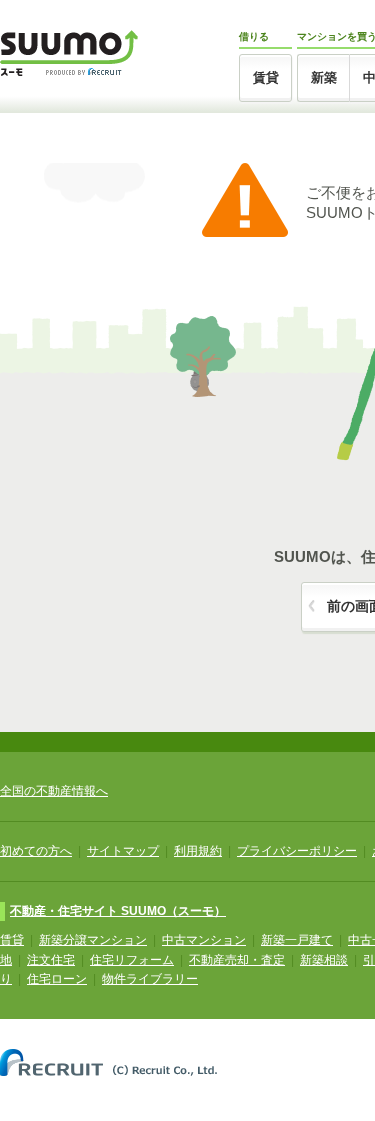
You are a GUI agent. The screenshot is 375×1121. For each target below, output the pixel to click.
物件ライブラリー (150, 979)
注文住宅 (51, 960)
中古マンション (204, 940)
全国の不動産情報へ (54, 791)
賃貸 (266, 77)
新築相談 (324, 960)
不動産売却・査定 (237, 960)
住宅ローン (57, 979)
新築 (324, 77)
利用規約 (198, 851)
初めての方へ (36, 851)
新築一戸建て (297, 940)
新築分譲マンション (93, 940)
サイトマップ (123, 851)
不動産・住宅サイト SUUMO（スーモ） (118, 911)
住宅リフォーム (132, 960)
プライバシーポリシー (297, 851)
